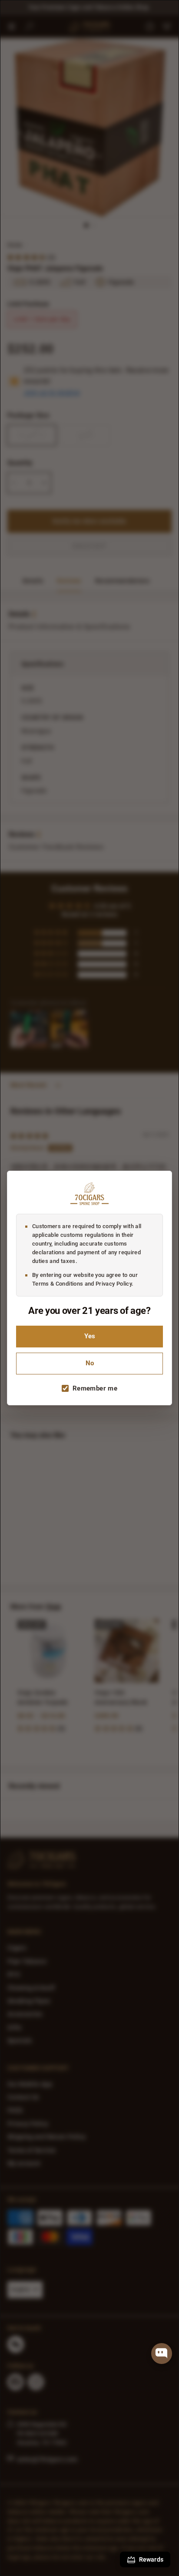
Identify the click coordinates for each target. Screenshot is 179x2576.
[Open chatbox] (162, 2354)
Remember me (95, 1388)
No (90, 1363)
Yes (90, 1336)
